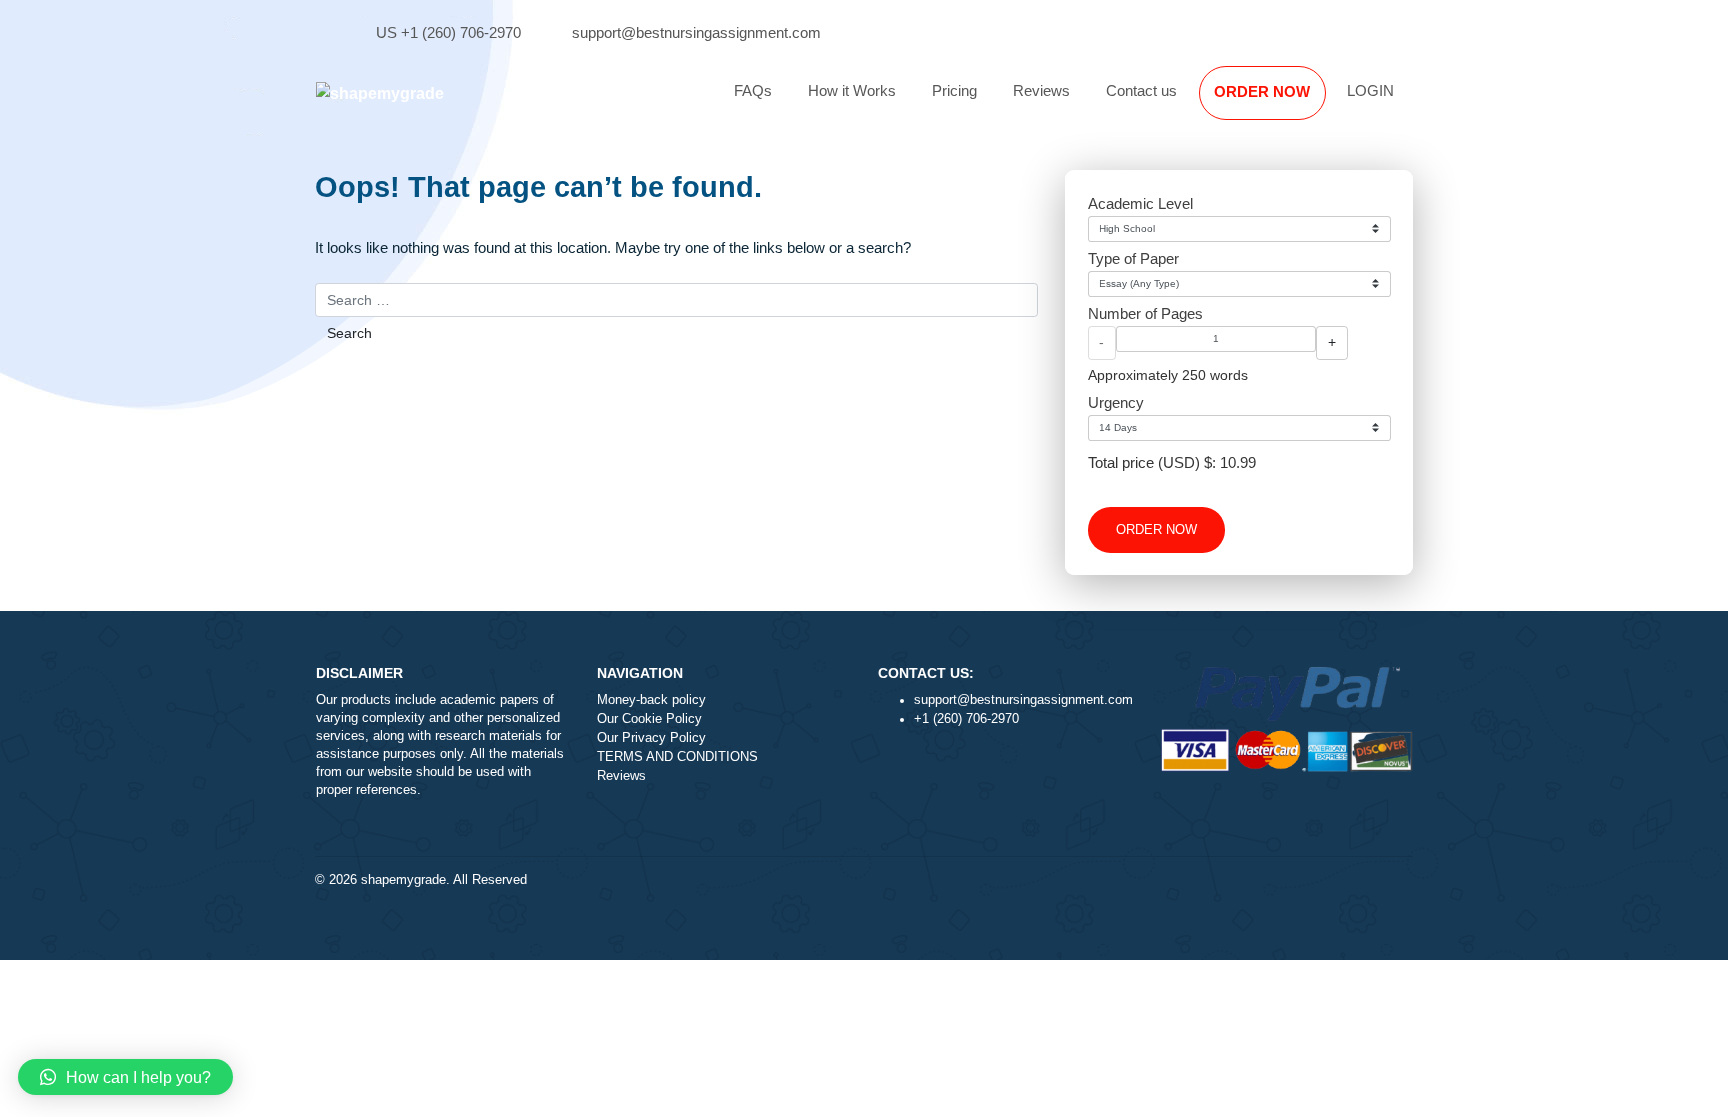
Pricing (954, 90)
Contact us (1141, 90)
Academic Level (1140, 203)
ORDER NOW (1262, 91)
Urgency (1116, 402)
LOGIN (1370, 90)
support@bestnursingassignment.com (696, 32)
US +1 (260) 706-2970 (448, 32)
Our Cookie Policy (649, 719)
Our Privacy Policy (651, 738)
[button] (125, 1077)
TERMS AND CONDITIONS (677, 757)
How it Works (852, 90)
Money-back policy (651, 700)
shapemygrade (403, 880)
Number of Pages (1145, 313)
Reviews (1041, 90)
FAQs (753, 90)
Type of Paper (1133, 258)
